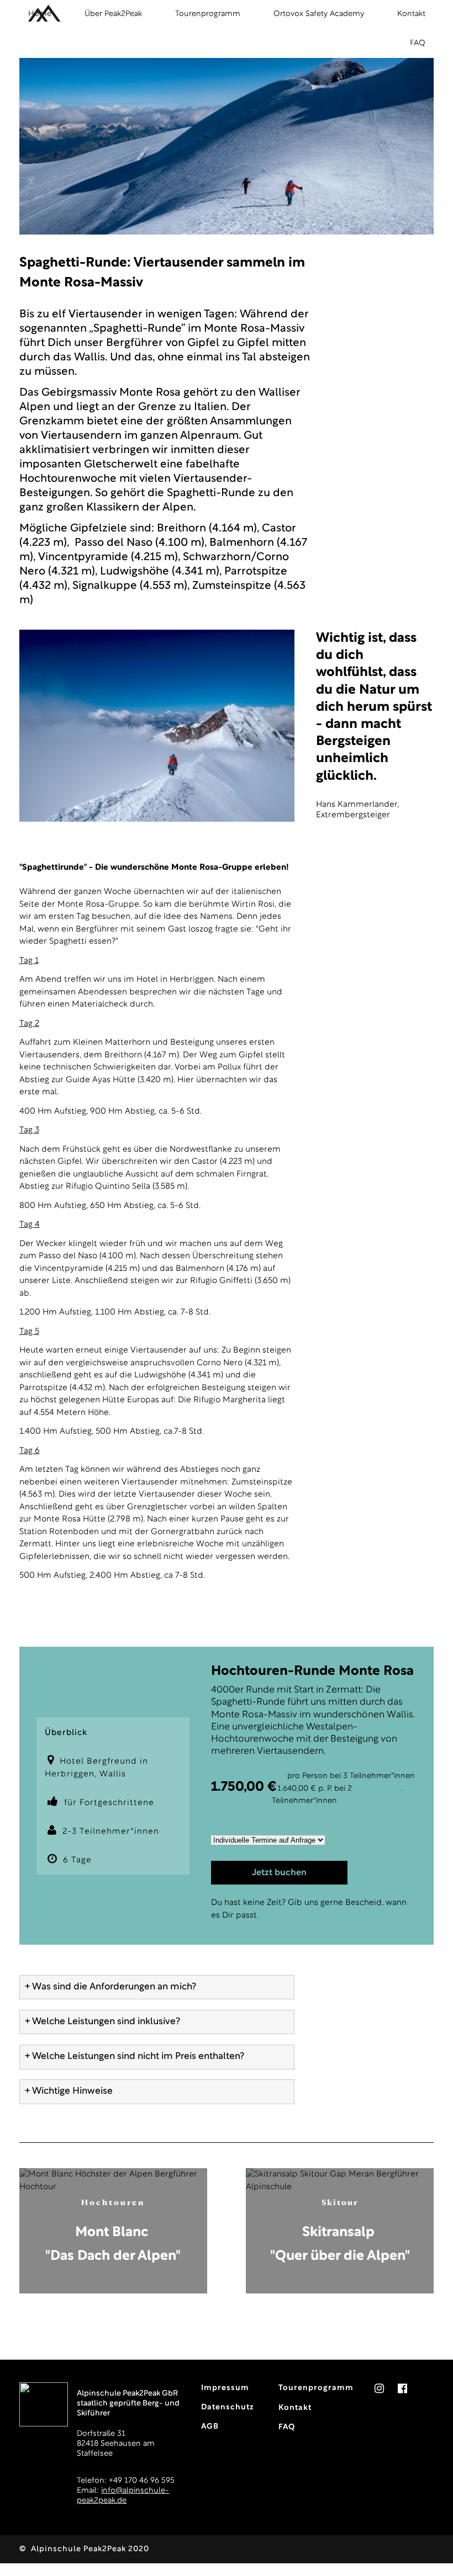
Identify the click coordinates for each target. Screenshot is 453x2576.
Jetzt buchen (279, 1873)
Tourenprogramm (208, 14)
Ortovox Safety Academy (319, 14)
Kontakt (411, 14)
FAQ (418, 43)
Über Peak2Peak (113, 14)
